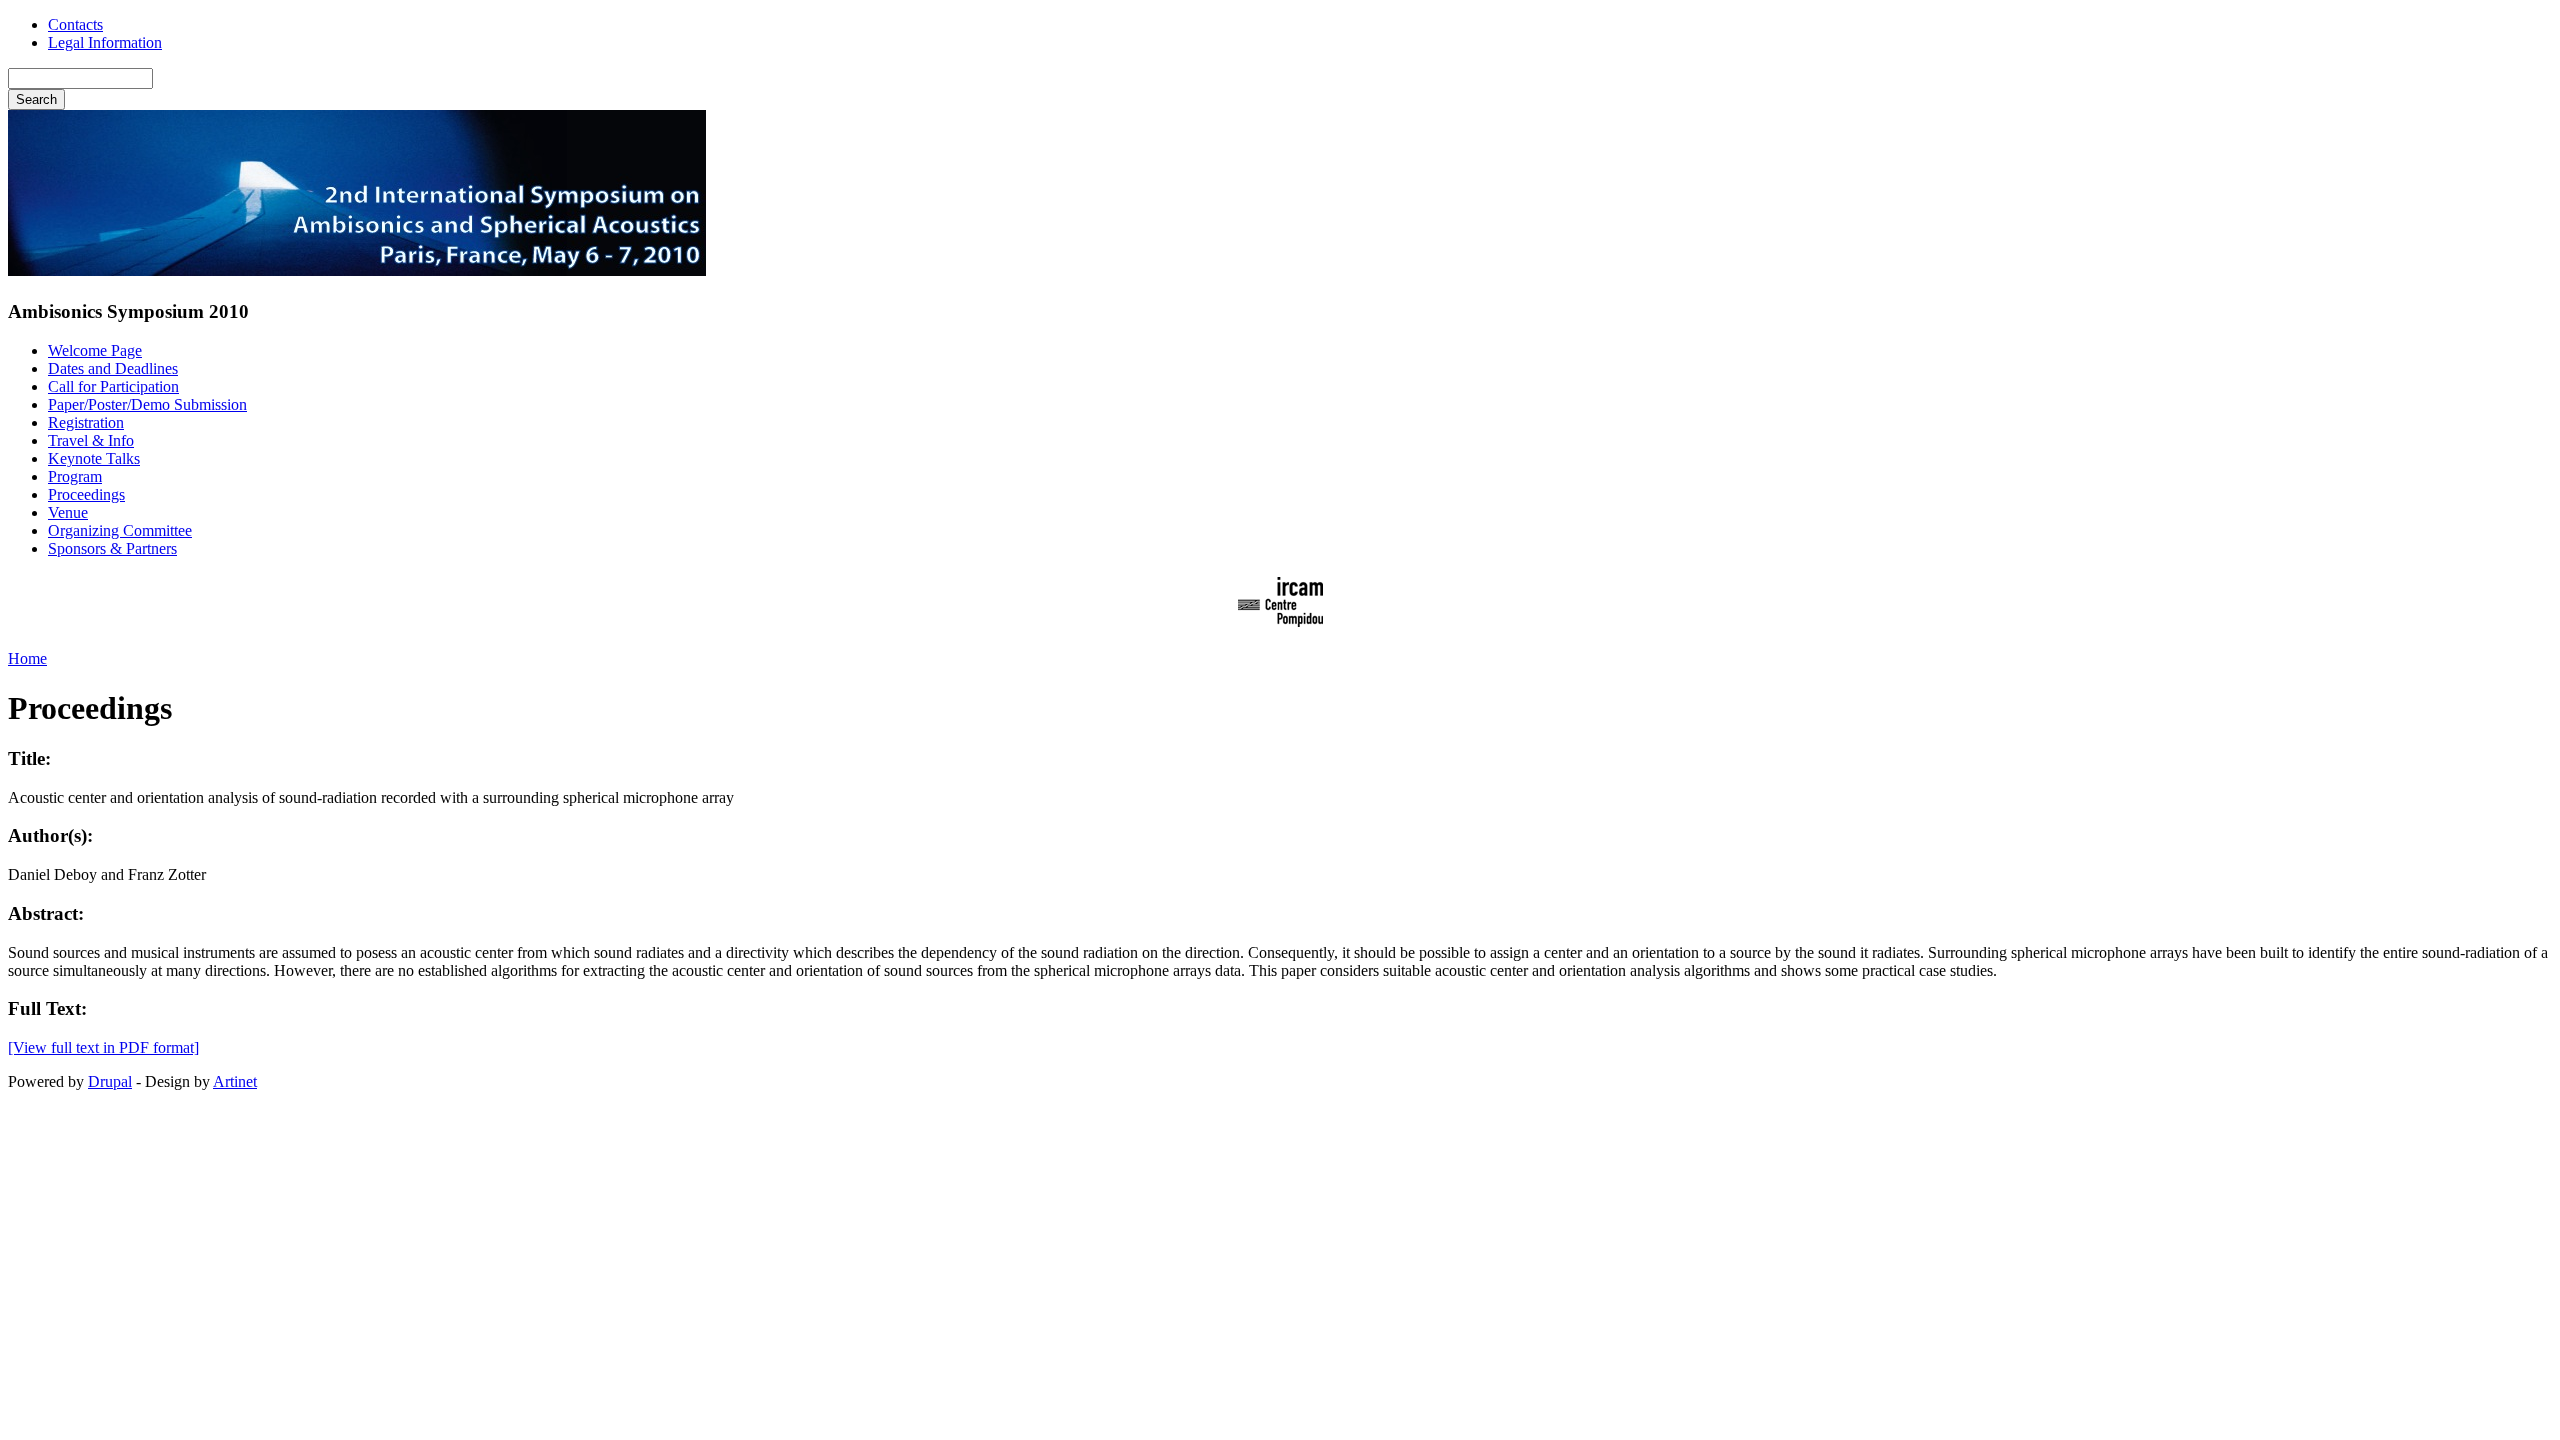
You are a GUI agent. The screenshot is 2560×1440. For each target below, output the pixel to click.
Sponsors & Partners (112, 548)
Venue (68, 512)
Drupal (110, 1081)
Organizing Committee (120, 530)
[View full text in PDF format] (103, 1047)
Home (27, 658)
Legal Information (105, 42)
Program (75, 476)
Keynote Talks (94, 458)
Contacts (75, 24)
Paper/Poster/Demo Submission (147, 404)
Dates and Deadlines (113, 368)
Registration (86, 422)
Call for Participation (113, 386)
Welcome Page (95, 350)
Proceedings (86, 494)
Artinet (235, 1081)
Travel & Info (91, 440)
